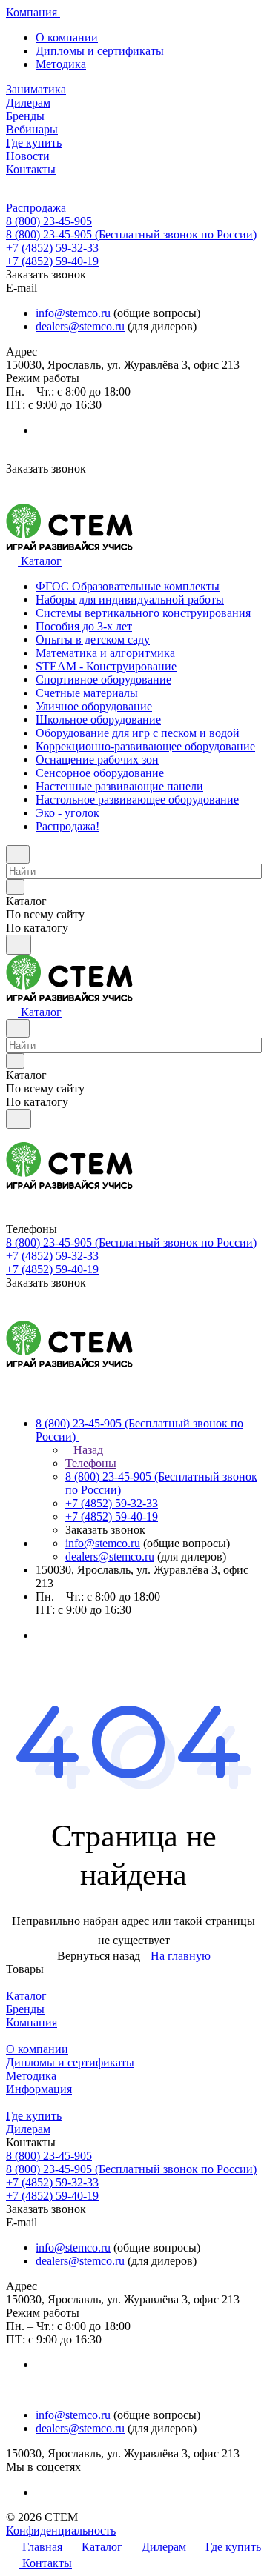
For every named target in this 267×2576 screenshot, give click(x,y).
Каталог (26, 1996)
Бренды (25, 2009)
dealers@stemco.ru (80, 326)
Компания (32, 2022)
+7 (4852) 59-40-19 (52, 261)
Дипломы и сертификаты (100, 51)
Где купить (34, 2116)
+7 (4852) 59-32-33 (52, 248)
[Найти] (19, 945)
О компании (67, 37)
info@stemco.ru (73, 313)
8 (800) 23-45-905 (49, 221)
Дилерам (28, 2129)
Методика (61, 64)
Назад (87, 1450)
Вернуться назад (99, 1956)
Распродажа (36, 208)
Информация (39, 2089)
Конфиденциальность (61, 2530)
